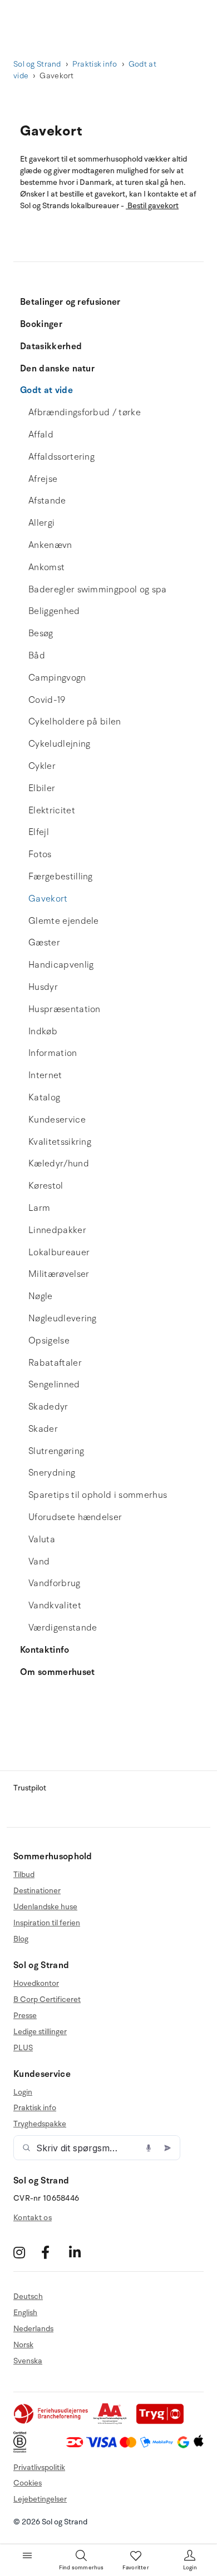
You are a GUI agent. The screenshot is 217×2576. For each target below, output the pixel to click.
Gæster (44, 943)
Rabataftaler (55, 1363)
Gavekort (48, 899)
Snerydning (52, 1473)
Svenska (28, 2361)
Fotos (40, 854)
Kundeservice (57, 1120)
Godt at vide (46, 390)
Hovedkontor (36, 1984)
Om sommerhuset (57, 1672)
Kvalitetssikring (60, 1142)
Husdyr (43, 987)
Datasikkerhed (51, 346)
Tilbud (24, 1875)
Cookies (28, 2483)
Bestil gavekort (152, 206)
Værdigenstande (63, 1628)
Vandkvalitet (55, 1606)
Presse (25, 2016)
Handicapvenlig (61, 965)
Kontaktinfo (45, 1650)
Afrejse (43, 479)
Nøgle (41, 1296)
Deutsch (28, 2297)
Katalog (44, 1098)
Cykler (42, 766)
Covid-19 (47, 700)
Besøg (41, 633)
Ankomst (46, 567)
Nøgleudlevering (63, 1319)
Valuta (42, 1539)
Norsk (23, 2345)
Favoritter (136, 2568)
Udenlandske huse (45, 1907)
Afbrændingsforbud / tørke (85, 412)
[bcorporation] (23, 2450)
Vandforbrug (55, 1583)
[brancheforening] (52, 2422)
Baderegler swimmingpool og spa (98, 590)
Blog (21, 1939)
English (25, 2313)
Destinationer (37, 1891)
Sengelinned (54, 1385)
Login (23, 2092)
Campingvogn (57, 678)
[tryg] (163, 2422)
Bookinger (41, 324)
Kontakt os (33, 2218)
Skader (43, 1429)
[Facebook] (54, 2252)
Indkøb (43, 1032)
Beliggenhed (54, 611)
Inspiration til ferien (47, 1923)
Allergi (41, 523)
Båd (37, 656)
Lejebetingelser (40, 2499)
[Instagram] (26, 2252)
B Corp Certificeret (47, 1999)
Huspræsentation (65, 1009)
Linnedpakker (57, 1230)
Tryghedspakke (40, 2124)
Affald (41, 435)
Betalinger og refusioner (70, 302)
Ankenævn (50, 545)
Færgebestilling (61, 877)
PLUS (23, 2048)
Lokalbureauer (59, 1252)
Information (53, 1053)
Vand (39, 1562)
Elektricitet (52, 811)
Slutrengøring (56, 1451)
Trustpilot (30, 1788)
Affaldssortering (61, 457)
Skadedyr (48, 1407)
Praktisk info (95, 64)
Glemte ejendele (64, 921)
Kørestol (46, 1186)
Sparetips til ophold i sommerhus (98, 1495)
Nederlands (33, 2329)
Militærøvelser (59, 1274)
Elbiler (42, 788)
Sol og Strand (37, 64)
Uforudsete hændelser (75, 1517)
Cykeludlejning (59, 744)
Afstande (47, 501)
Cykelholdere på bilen (75, 722)
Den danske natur (57, 369)
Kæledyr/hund (59, 1164)
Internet (45, 1075)
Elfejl (39, 832)
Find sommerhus (82, 2568)
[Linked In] (82, 2252)
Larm (39, 1208)
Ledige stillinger (40, 2032)
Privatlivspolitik (39, 2467)
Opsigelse (49, 1341)
